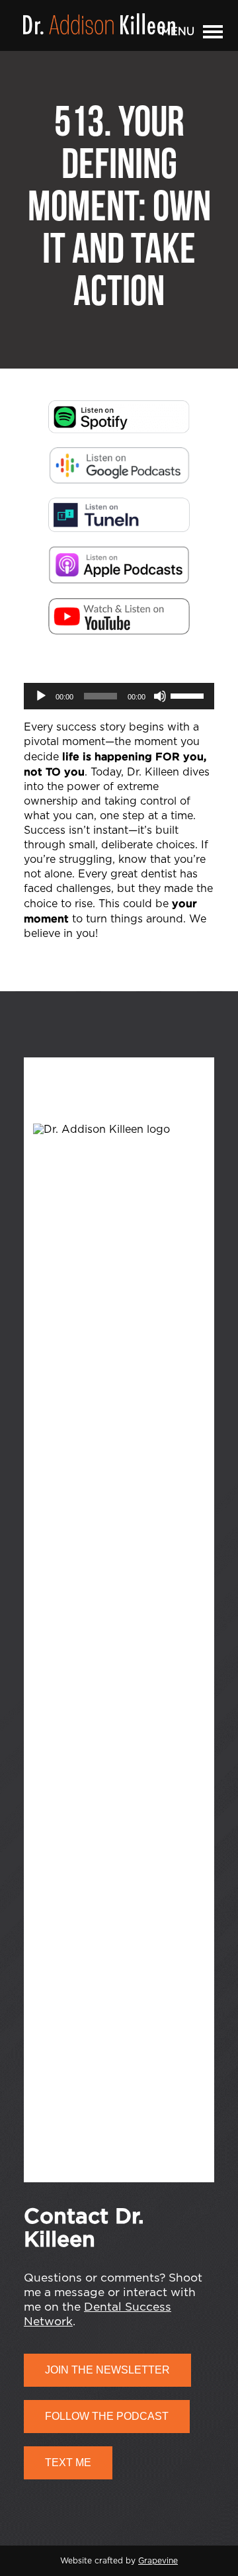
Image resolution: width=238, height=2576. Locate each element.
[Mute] (160, 696)
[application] (119, 696)
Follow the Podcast (107, 2416)
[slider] (189, 695)
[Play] (41, 696)
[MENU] (213, 34)
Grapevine (158, 2561)
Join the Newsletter (107, 2370)
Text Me (68, 2463)
